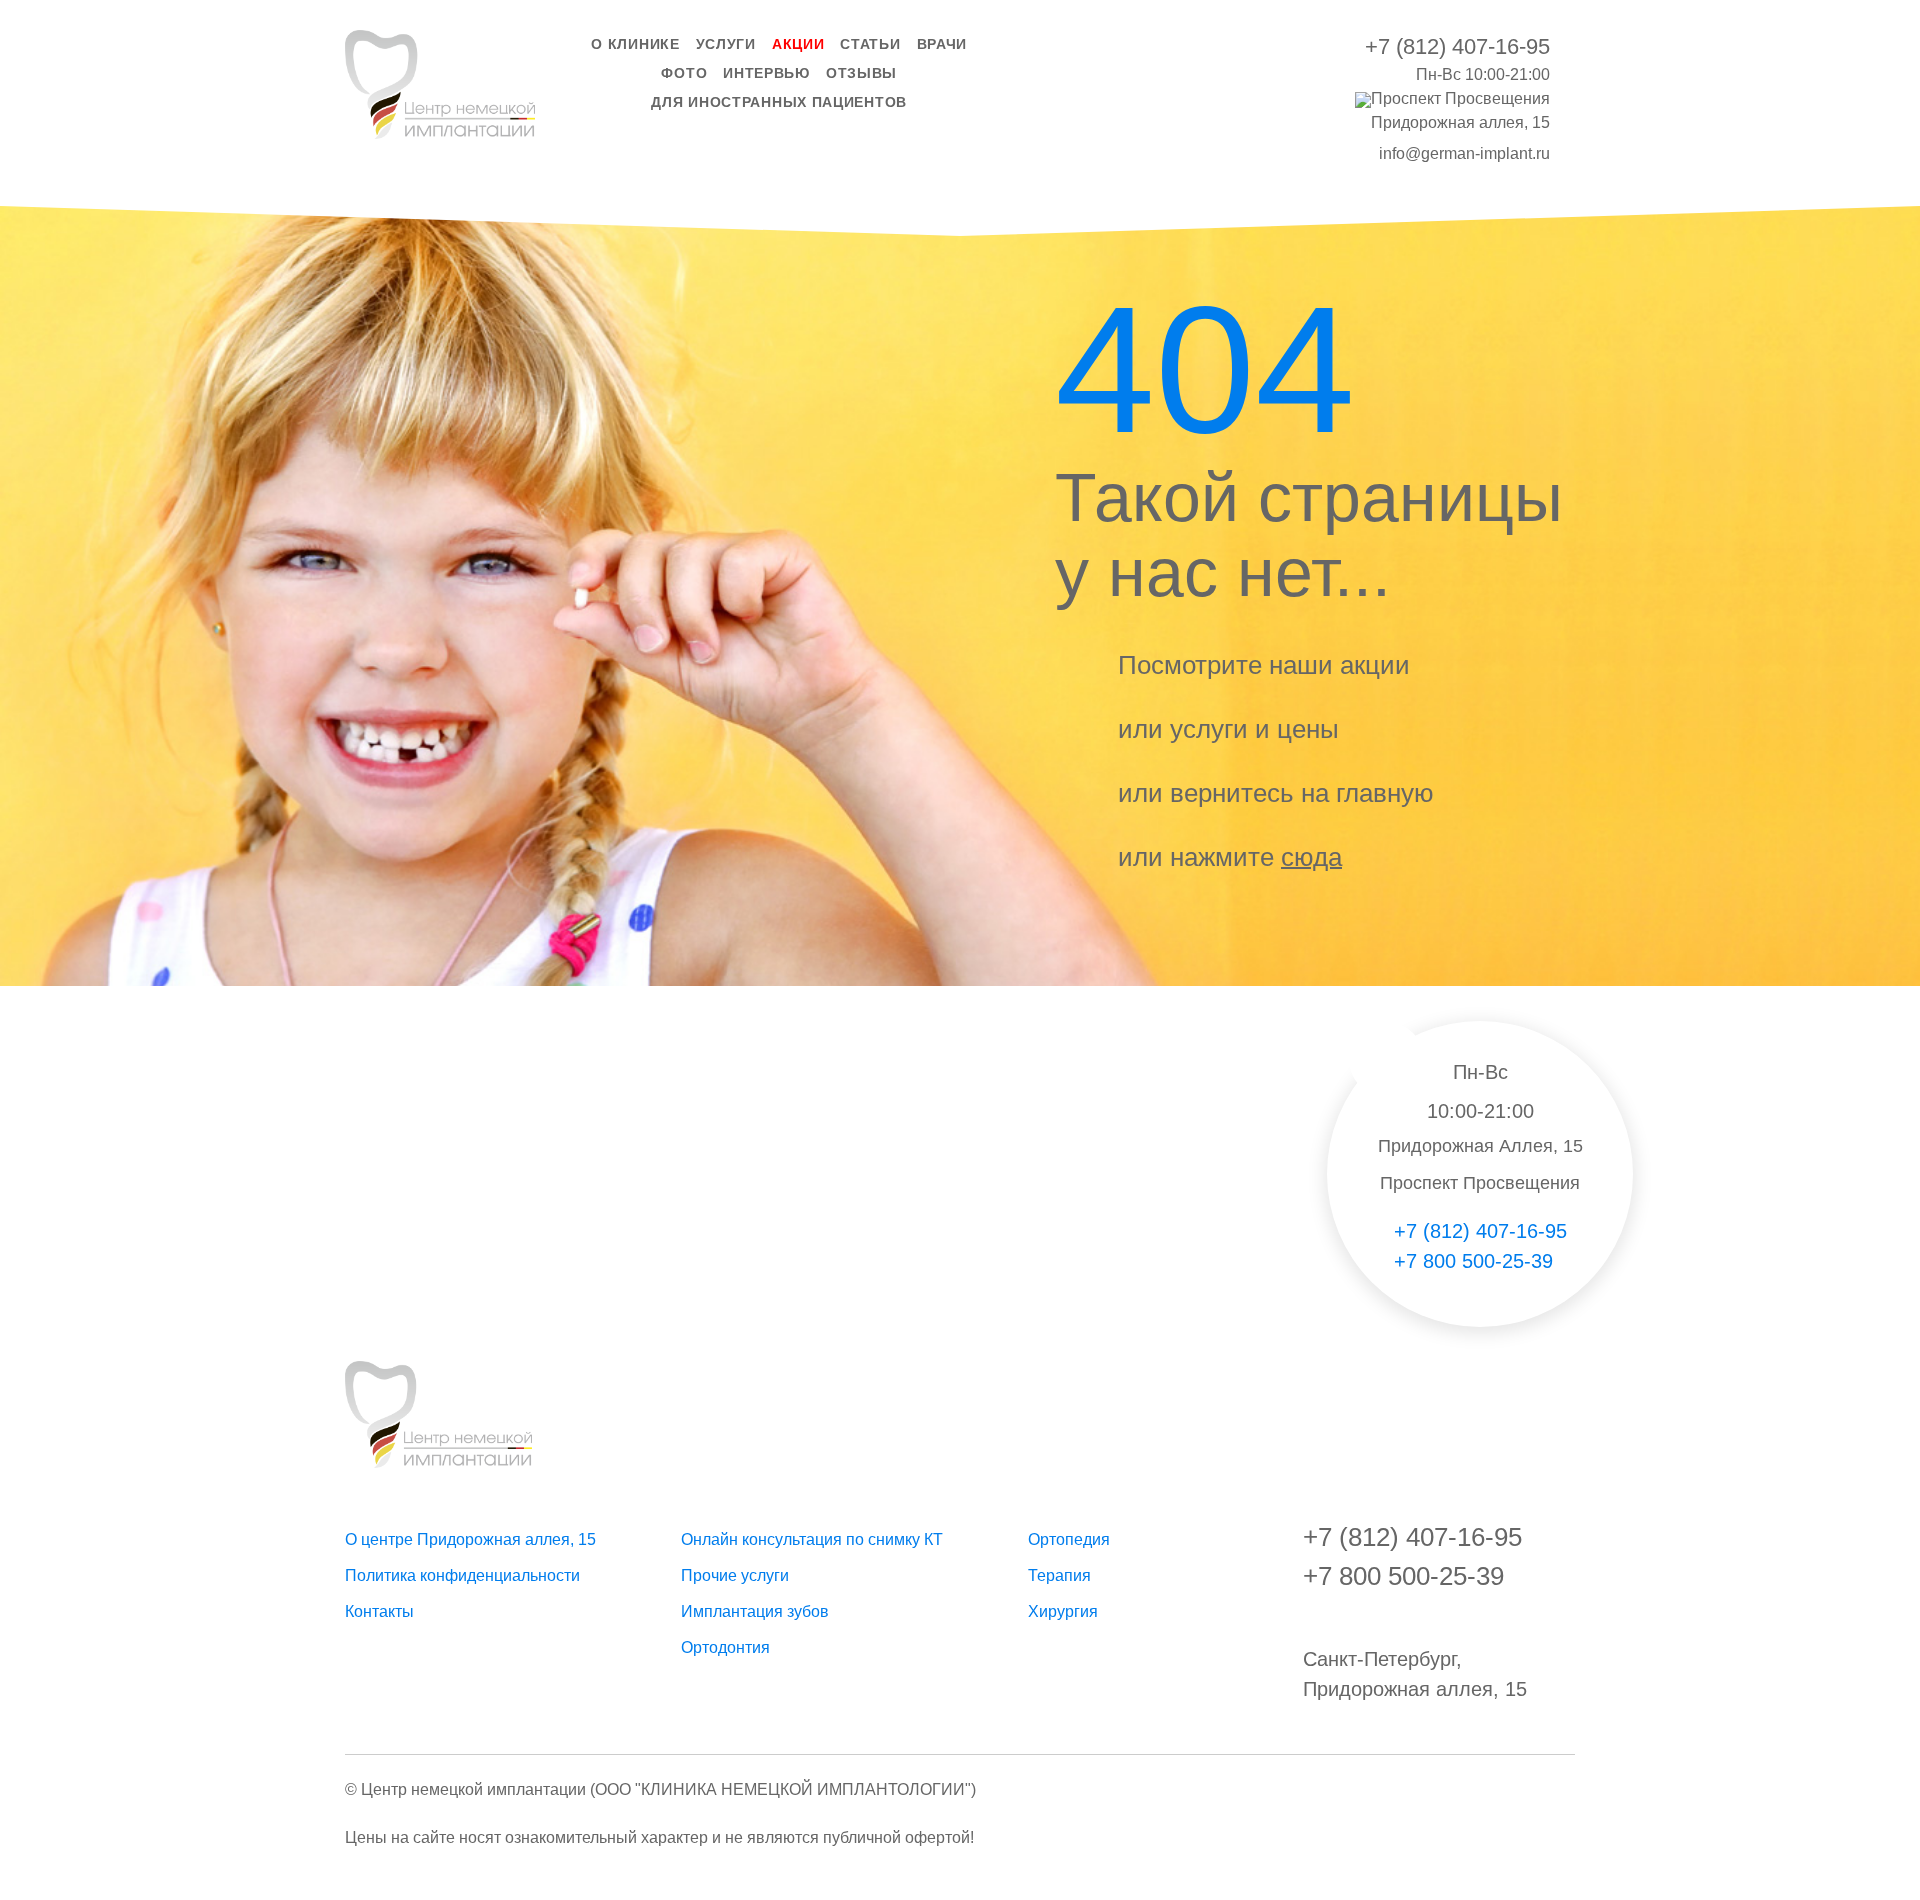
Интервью (766, 73)
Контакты (379, 1611)
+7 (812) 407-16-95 (1457, 46)
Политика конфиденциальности (462, 1575)
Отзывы (861, 73)
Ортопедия (1069, 1539)
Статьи (870, 44)
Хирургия (1063, 1611)
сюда (1311, 856)
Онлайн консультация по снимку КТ (812, 1539)
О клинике (635, 44)
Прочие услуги (735, 1575)
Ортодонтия (725, 1647)
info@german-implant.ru (1464, 153)
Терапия (1059, 1575)
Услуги (726, 44)
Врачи (942, 44)
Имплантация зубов (755, 1611)
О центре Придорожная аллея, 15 (470, 1539)
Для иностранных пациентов (779, 102)
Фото (684, 73)
